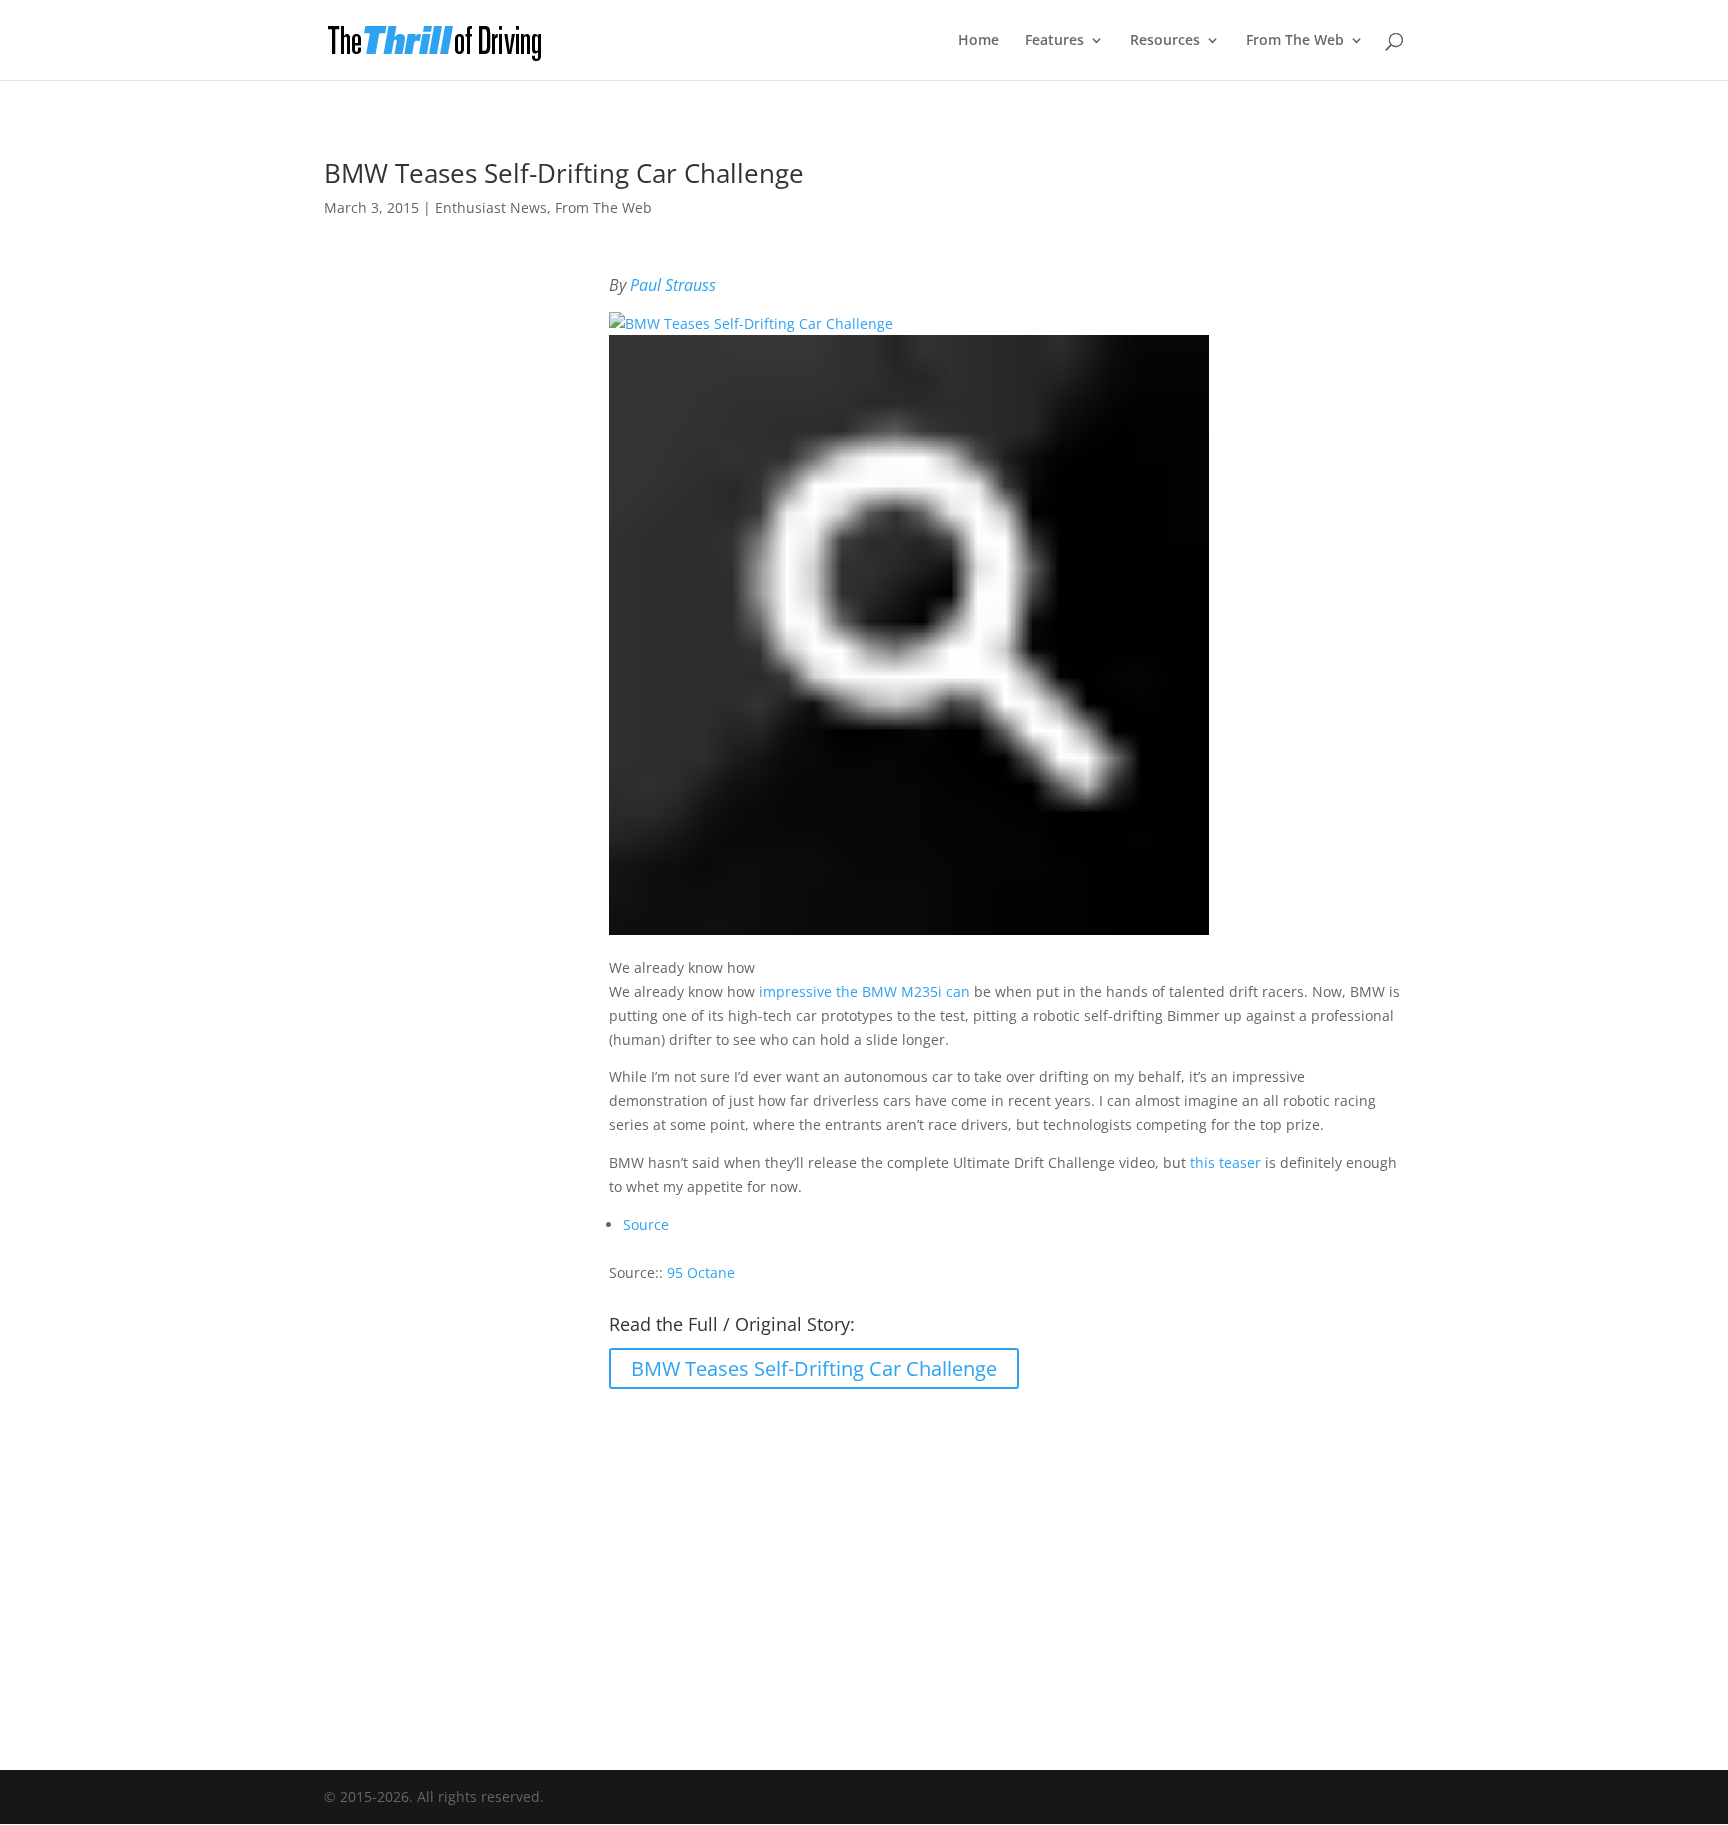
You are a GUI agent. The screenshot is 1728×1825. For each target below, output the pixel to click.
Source (646, 1224)
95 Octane (701, 1272)
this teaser (1225, 1162)
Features (1054, 41)
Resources (1165, 41)
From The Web (1295, 41)
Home (978, 41)
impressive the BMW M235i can (864, 991)
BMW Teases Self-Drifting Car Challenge (814, 1368)
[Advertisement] (864, 1566)
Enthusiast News (491, 207)
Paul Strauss (673, 285)
